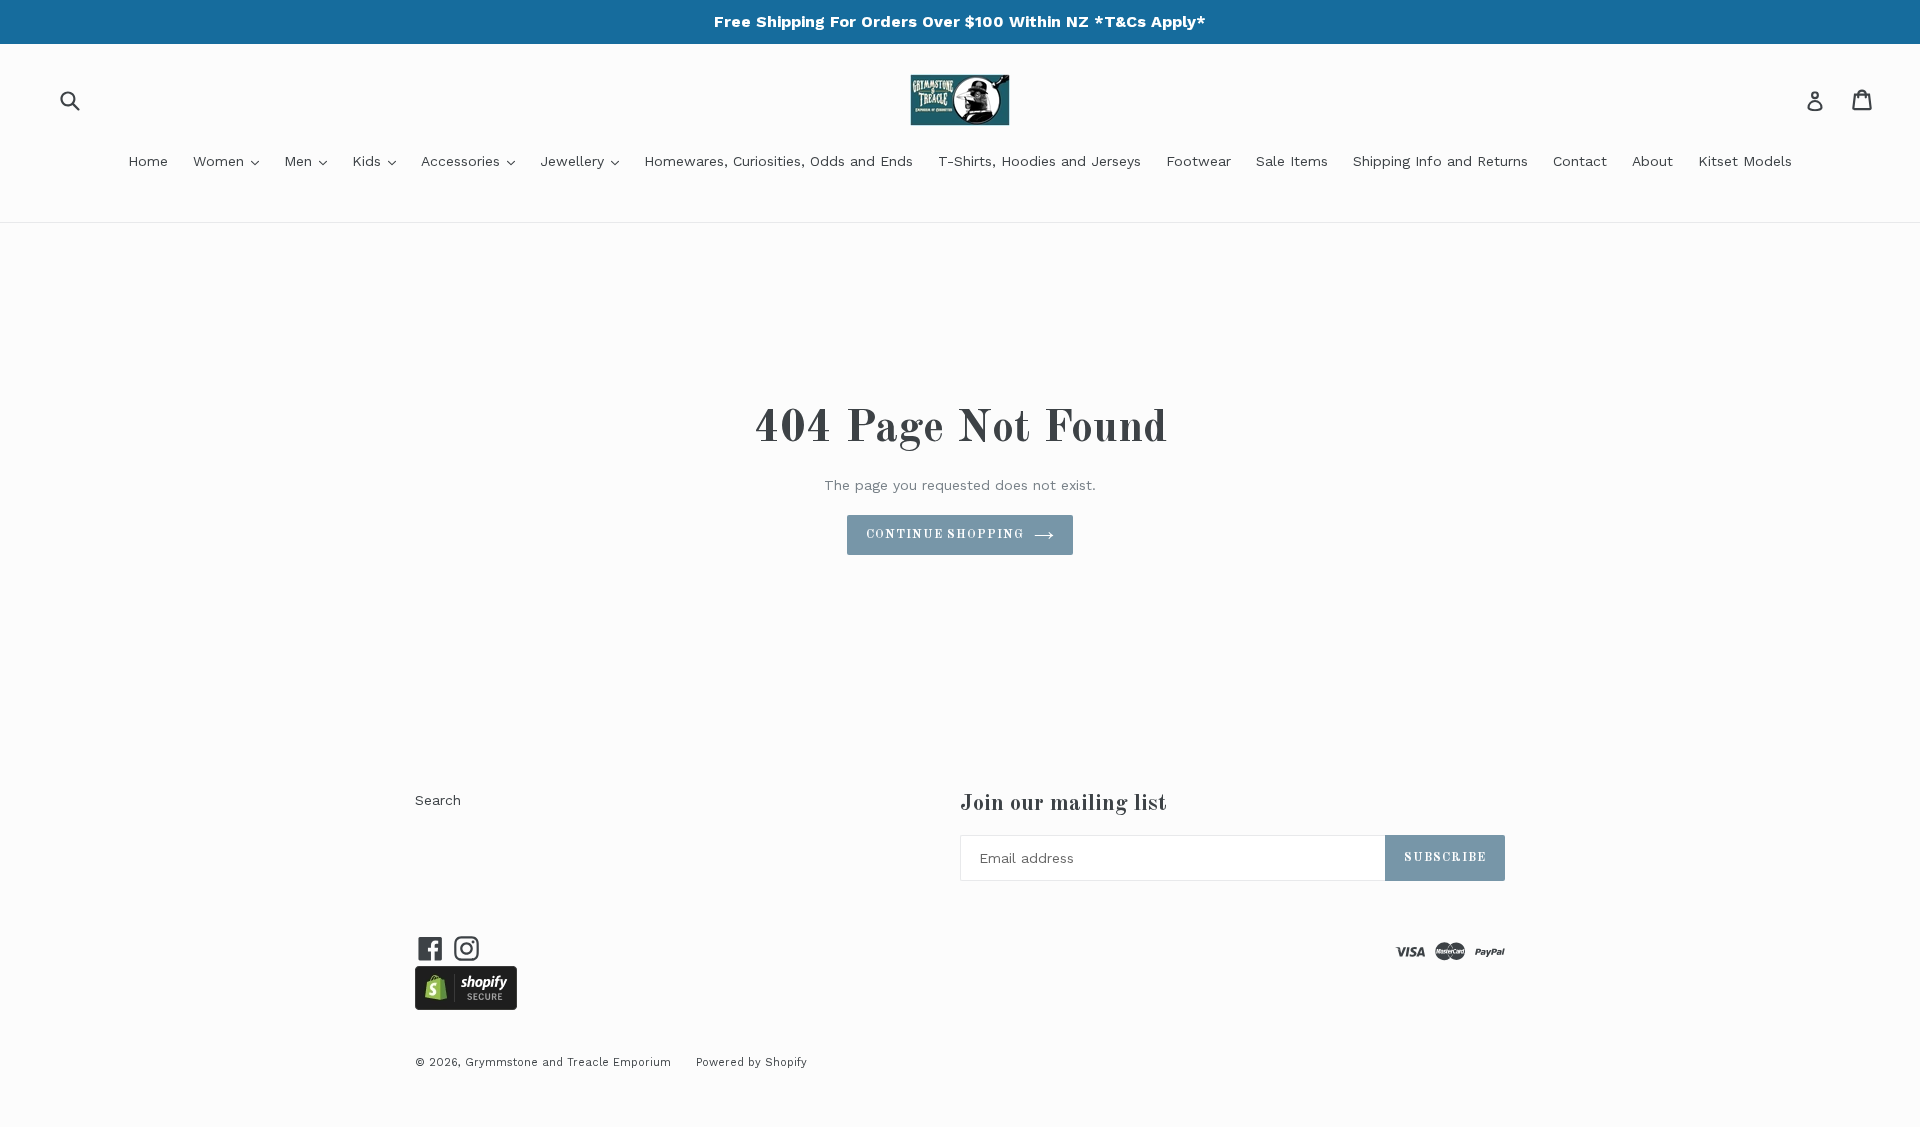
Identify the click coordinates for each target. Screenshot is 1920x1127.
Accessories (473, 160)
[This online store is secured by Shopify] (466, 1005)
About (1652, 161)
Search (438, 800)
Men (310, 160)
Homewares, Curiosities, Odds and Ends (778, 161)
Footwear (1198, 161)
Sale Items (1292, 161)
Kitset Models (1745, 161)
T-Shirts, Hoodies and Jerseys (1039, 161)
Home (148, 161)
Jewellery (584, 160)
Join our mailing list (1063, 803)
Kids (379, 160)
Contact (1580, 161)
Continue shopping (944, 535)
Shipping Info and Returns (1440, 161)
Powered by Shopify (751, 1062)
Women (231, 160)
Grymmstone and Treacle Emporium (568, 1062)
